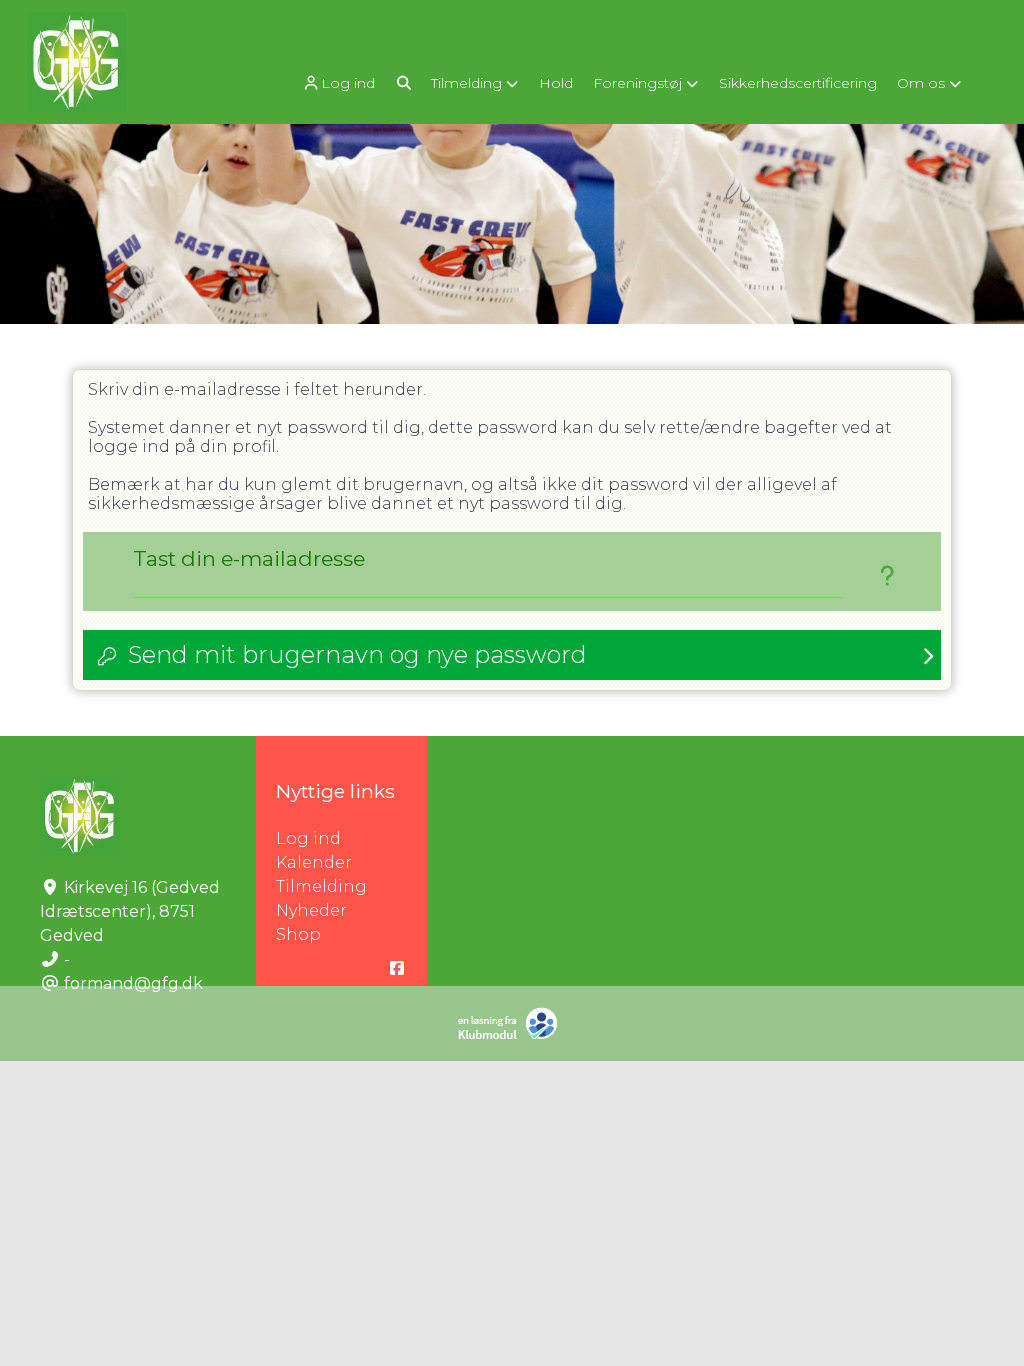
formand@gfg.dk (133, 983)
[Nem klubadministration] (512, 1035)
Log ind (348, 83)
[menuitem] (340, 82)
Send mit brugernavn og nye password (357, 654)
